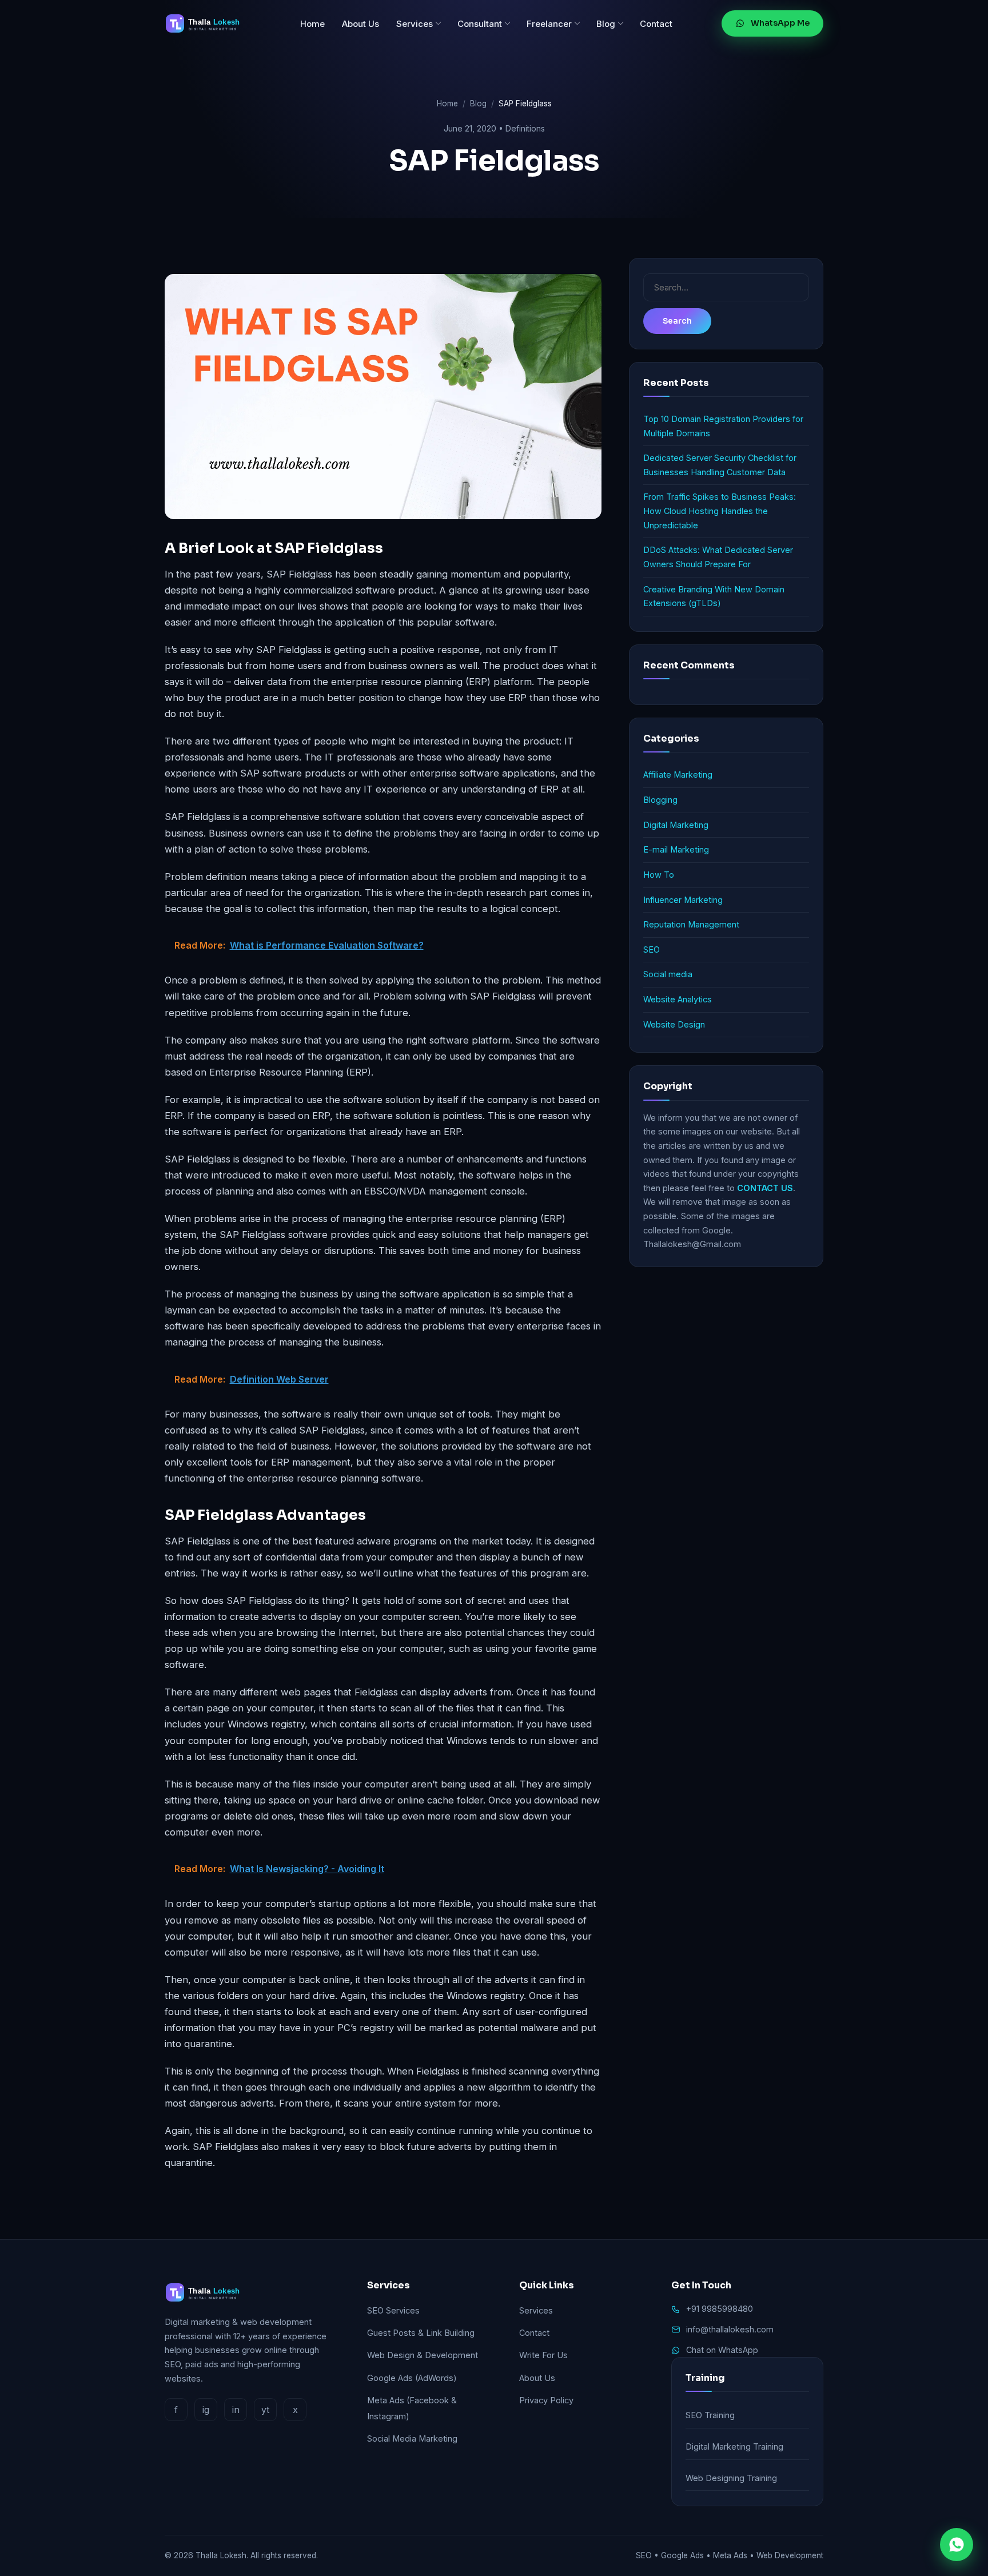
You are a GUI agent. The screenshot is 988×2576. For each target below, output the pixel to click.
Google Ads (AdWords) (412, 2378)
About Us (360, 24)
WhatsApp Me (780, 23)
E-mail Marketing (676, 849)
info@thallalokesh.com (730, 2329)
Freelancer (549, 24)
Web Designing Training (731, 2478)
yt (265, 2410)
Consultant (480, 24)
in (236, 2410)
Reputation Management (691, 924)
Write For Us (543, 2355)
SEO (652, 949)
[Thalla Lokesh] (208, 23)
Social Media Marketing (412, 2438)
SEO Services (393, 2310)
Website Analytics (678, 999)
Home (312, 24)
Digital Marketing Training (734, 2446)
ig (206, 2410)
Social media (668, 974)
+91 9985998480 (720, 2309)
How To (659, 875)
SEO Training (710, 2415)
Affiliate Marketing (678, 775)
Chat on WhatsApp (722, 2350)
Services (415, 24)
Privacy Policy (546, 2400)
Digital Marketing (676, 825)
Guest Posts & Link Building (421, 2333)
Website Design (674, 1024)
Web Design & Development (423, 2355)
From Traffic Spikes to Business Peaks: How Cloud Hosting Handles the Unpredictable (720, 511)
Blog (606, 24)
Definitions (525, 128)
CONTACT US (765, 1188)
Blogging (660, 800)
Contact (656, 24)
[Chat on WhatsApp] (957, 2545)
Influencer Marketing (683, 900)
